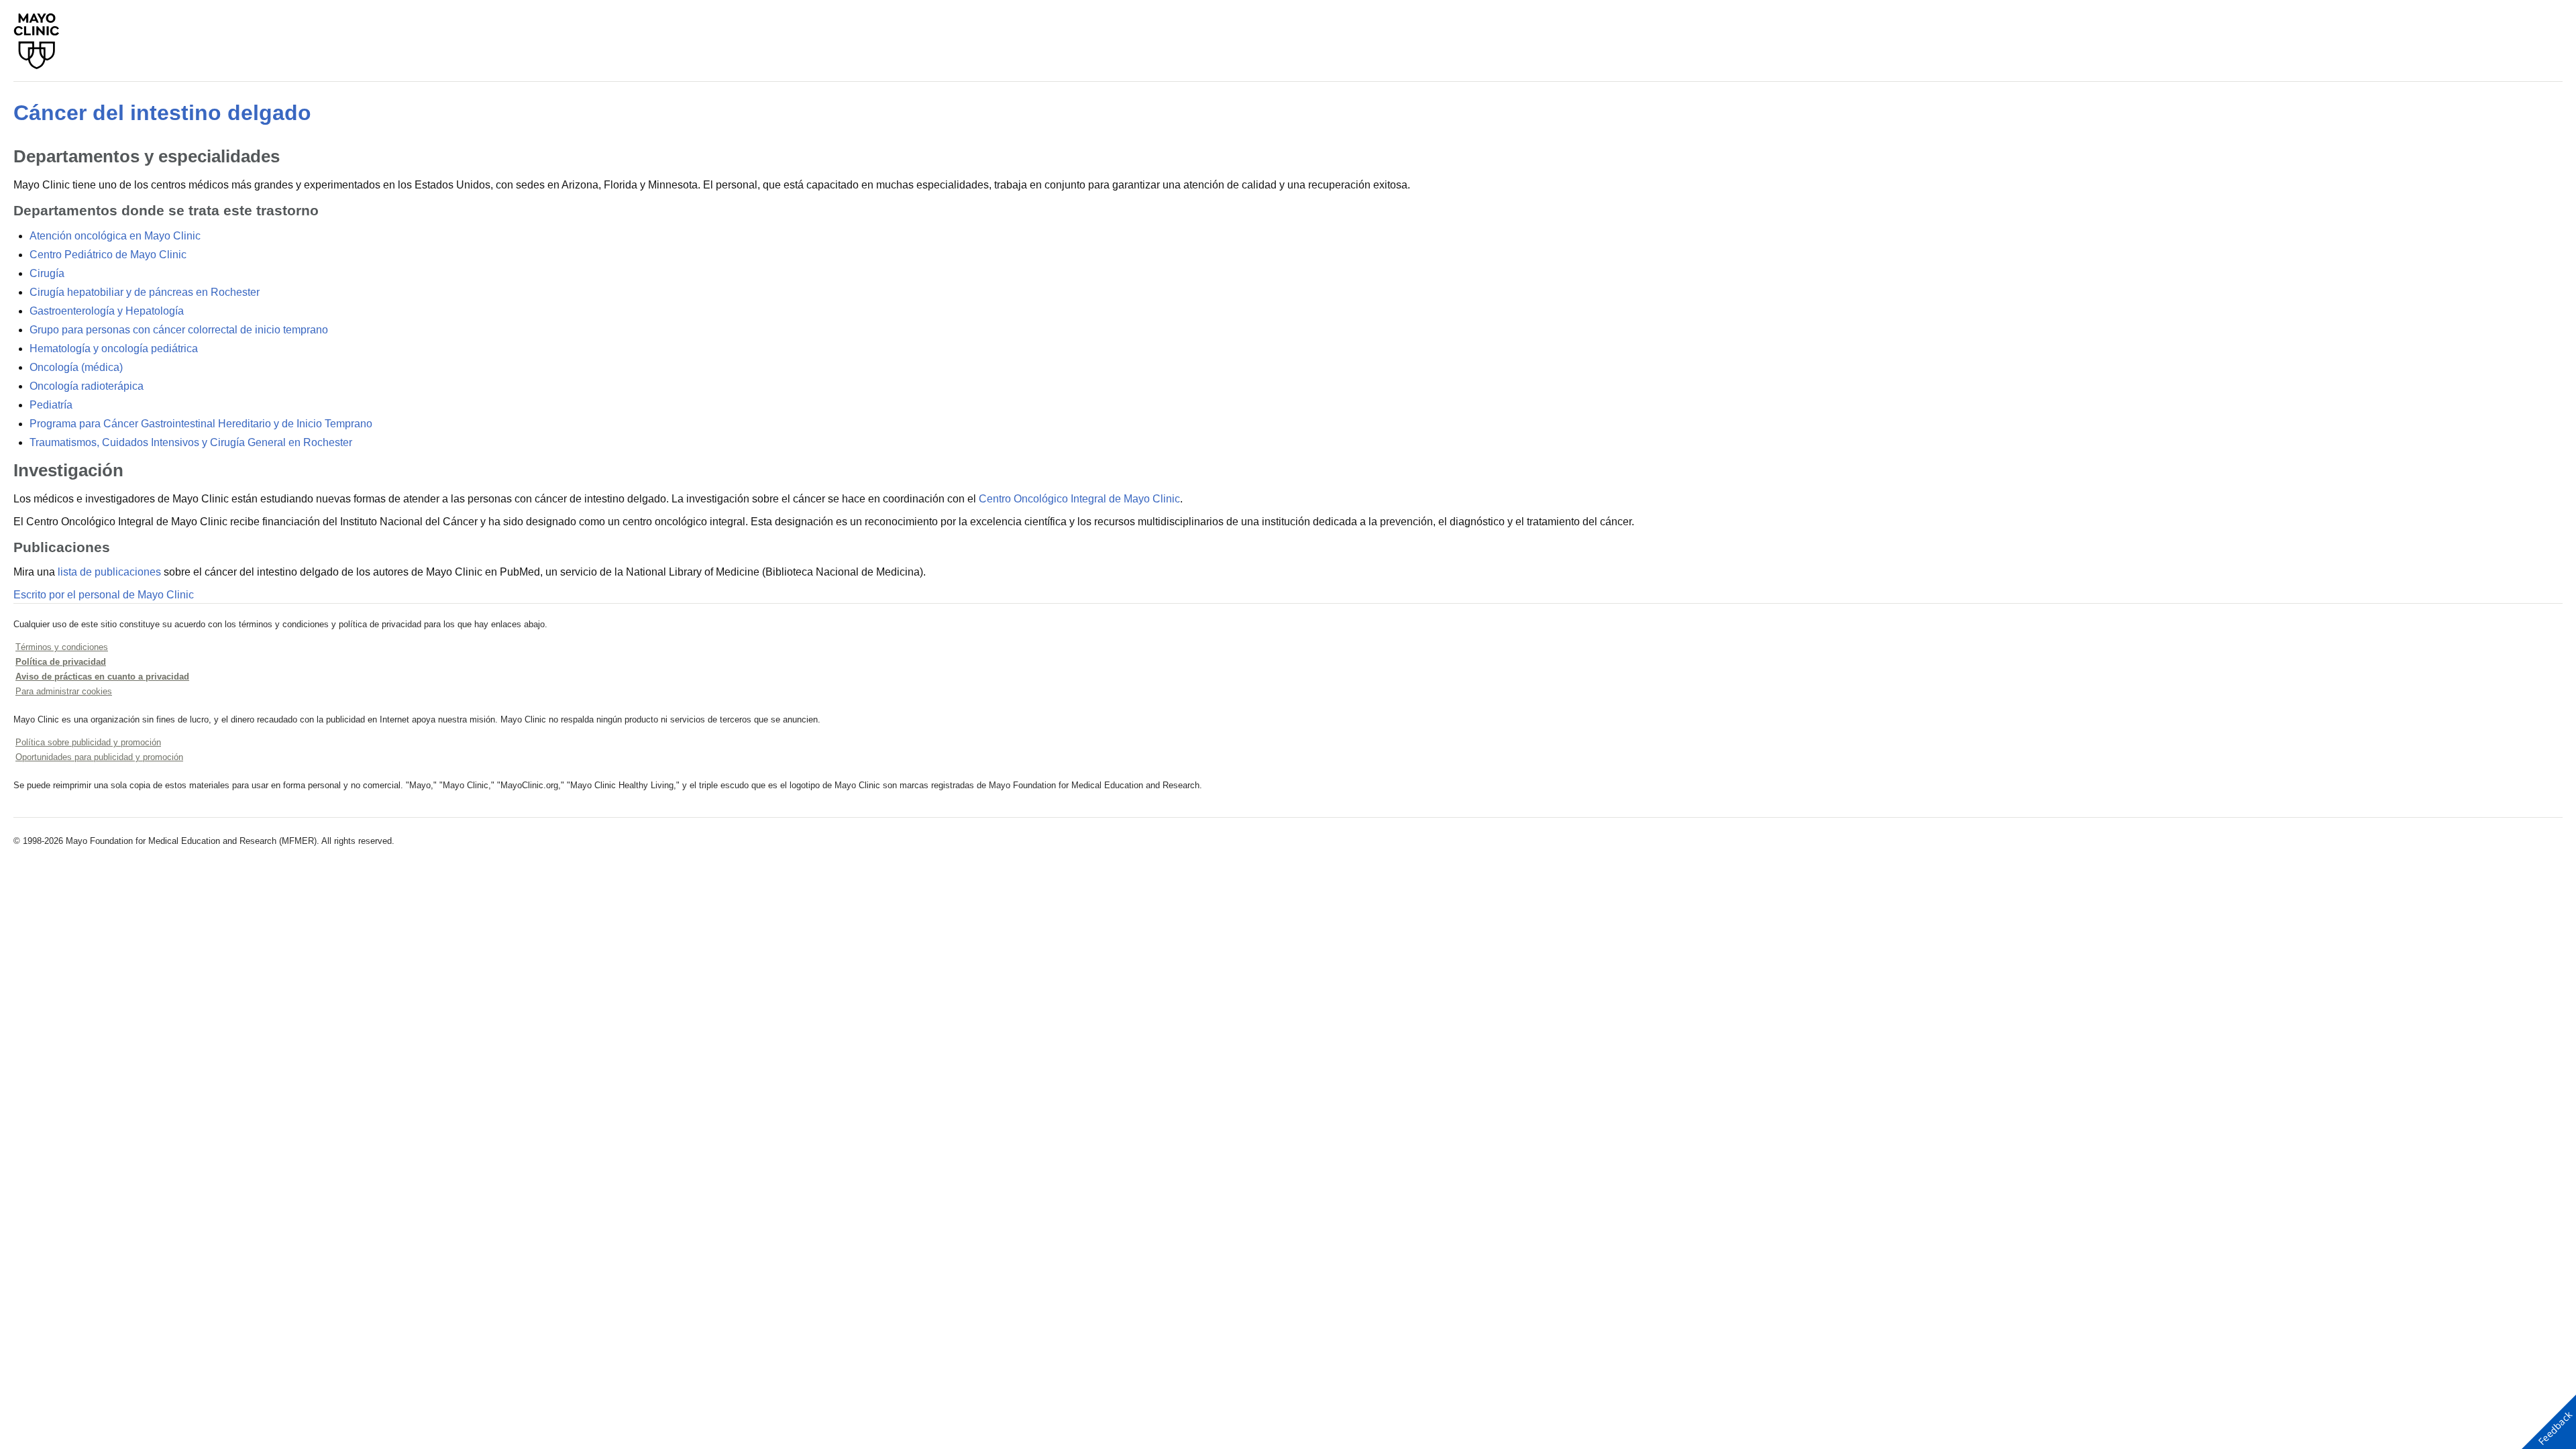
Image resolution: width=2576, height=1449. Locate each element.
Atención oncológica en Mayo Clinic (115, 236)
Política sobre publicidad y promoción (88, 742)
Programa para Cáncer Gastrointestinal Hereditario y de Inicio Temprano (201, 424)
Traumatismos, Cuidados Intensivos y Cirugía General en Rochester (191, 442)
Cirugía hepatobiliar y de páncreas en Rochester (145, 292)
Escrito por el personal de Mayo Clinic (104, 595)
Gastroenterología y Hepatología (107, 311)
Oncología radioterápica (87, 386)
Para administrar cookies (64, 691)
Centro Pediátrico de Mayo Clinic (108, 255)
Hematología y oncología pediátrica (114, 348)
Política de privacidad (61, 662)
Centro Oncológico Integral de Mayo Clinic (1079, 499)
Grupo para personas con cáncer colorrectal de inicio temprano (179, 330)
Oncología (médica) (76, 367)
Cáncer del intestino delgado (162, 113)
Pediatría (51, 405)
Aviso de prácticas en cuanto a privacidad (102, 677)
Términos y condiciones (62, 647)
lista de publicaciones (109, 572)
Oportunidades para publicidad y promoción (99, 757)
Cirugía (47, 273)
